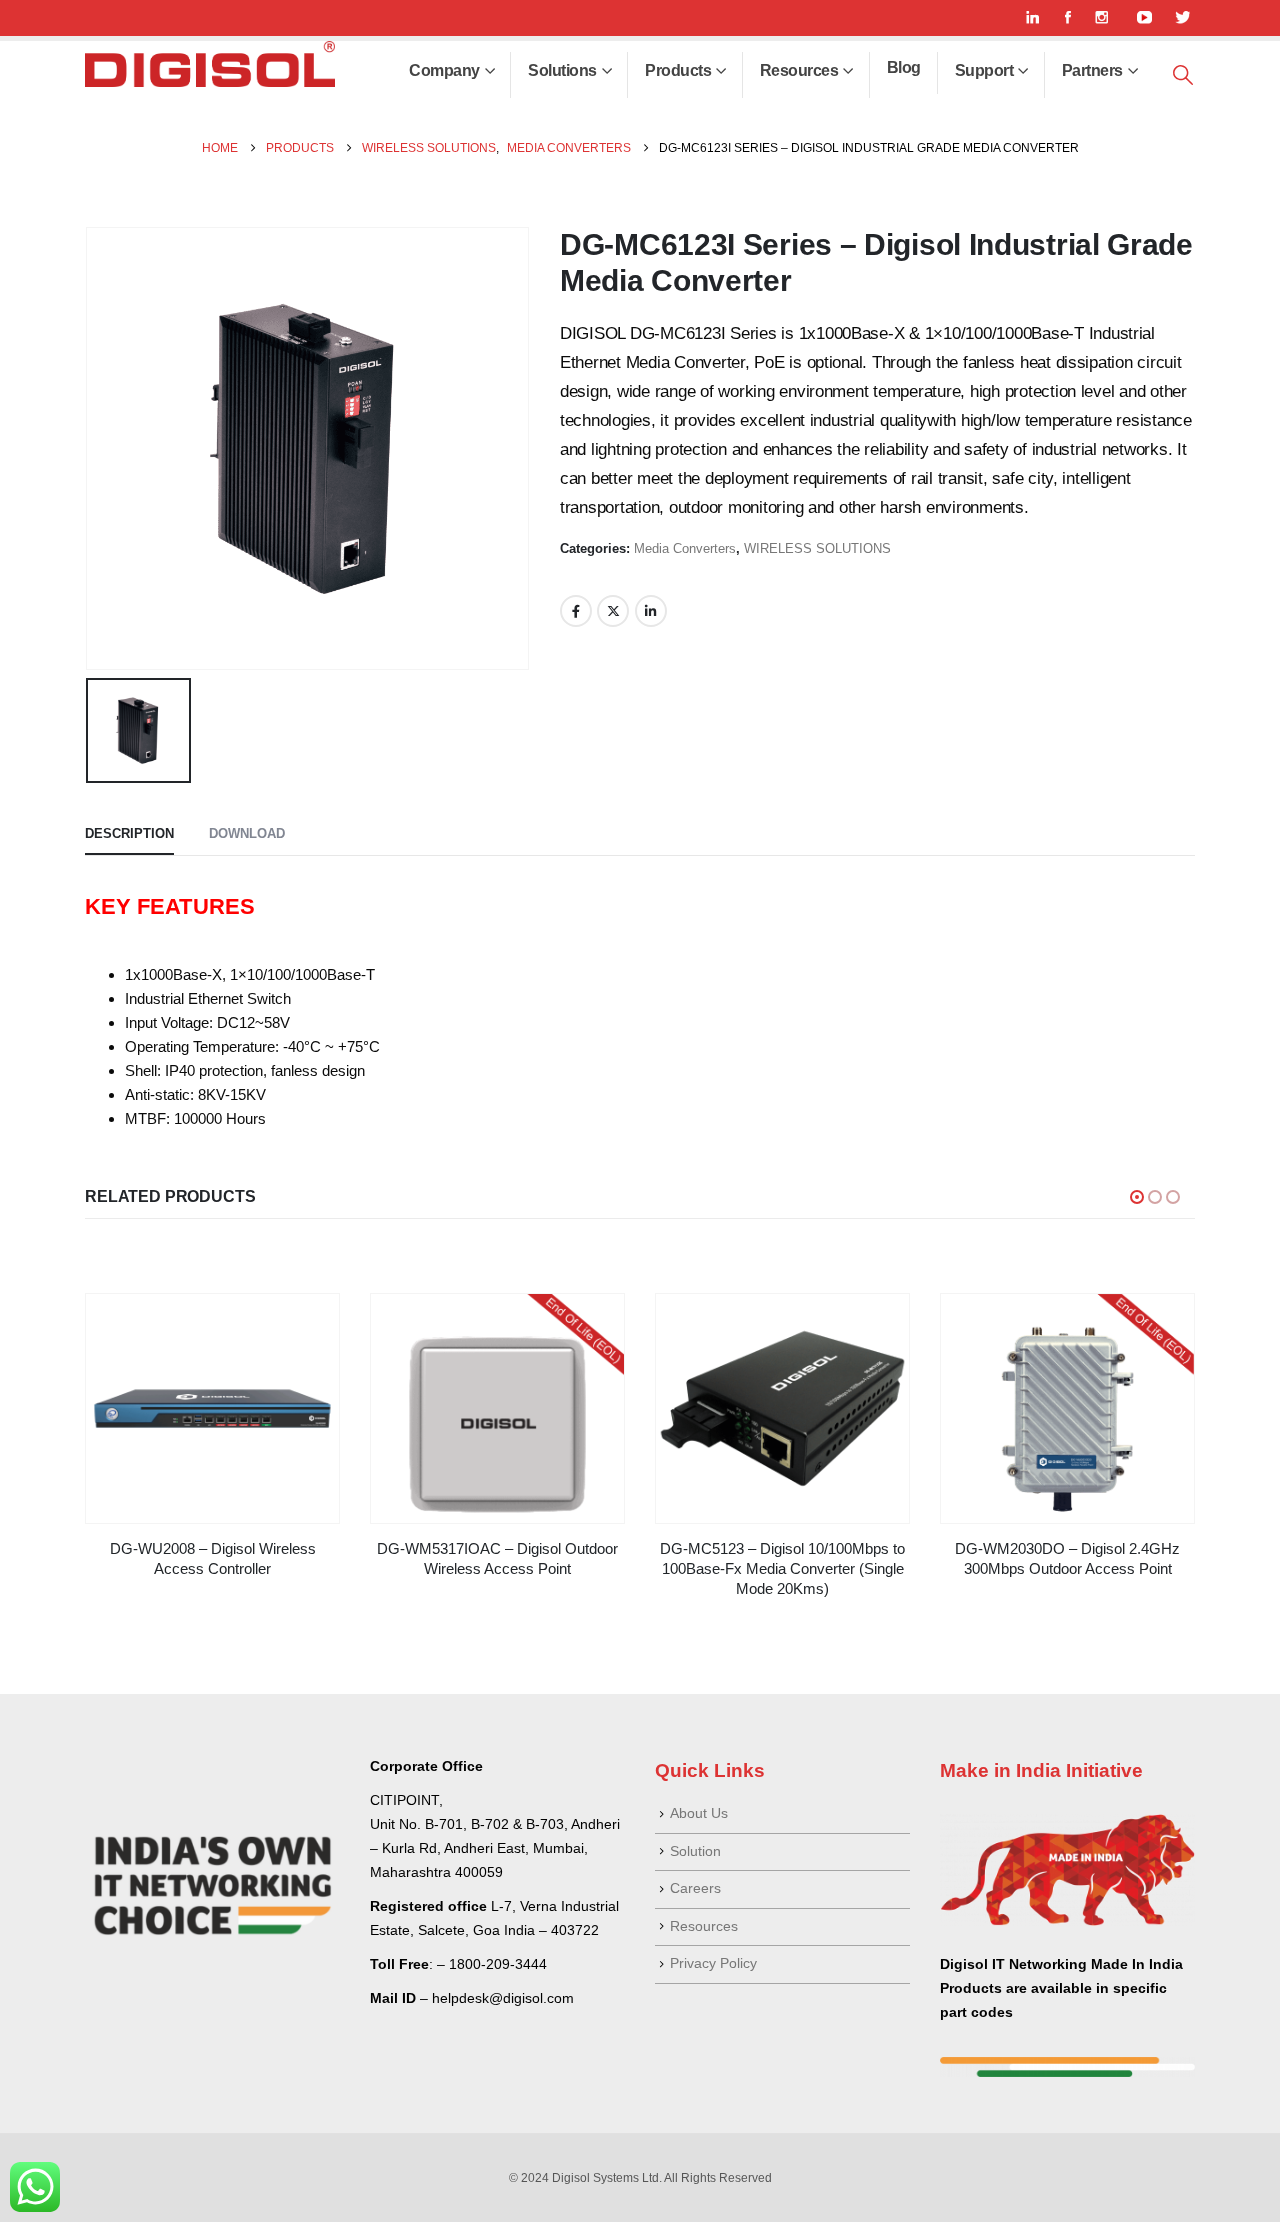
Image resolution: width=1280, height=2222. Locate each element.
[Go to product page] (212, 1409)
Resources (799, 70)
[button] (1183, 75)
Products (678, 70)
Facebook (576, 611)
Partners (1092, 70)
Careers (695, 1888)
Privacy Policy (713, 1963)
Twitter (613, 611)
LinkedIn (651, 611)
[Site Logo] (210, 64)
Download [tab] (247, 833)
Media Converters (685, 548)
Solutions (562, 70)
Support (984, 70)
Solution (695, 1851)
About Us (699, 1813)
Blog (904, 67)
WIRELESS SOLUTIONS (817, 548)
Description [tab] (129, 833)
